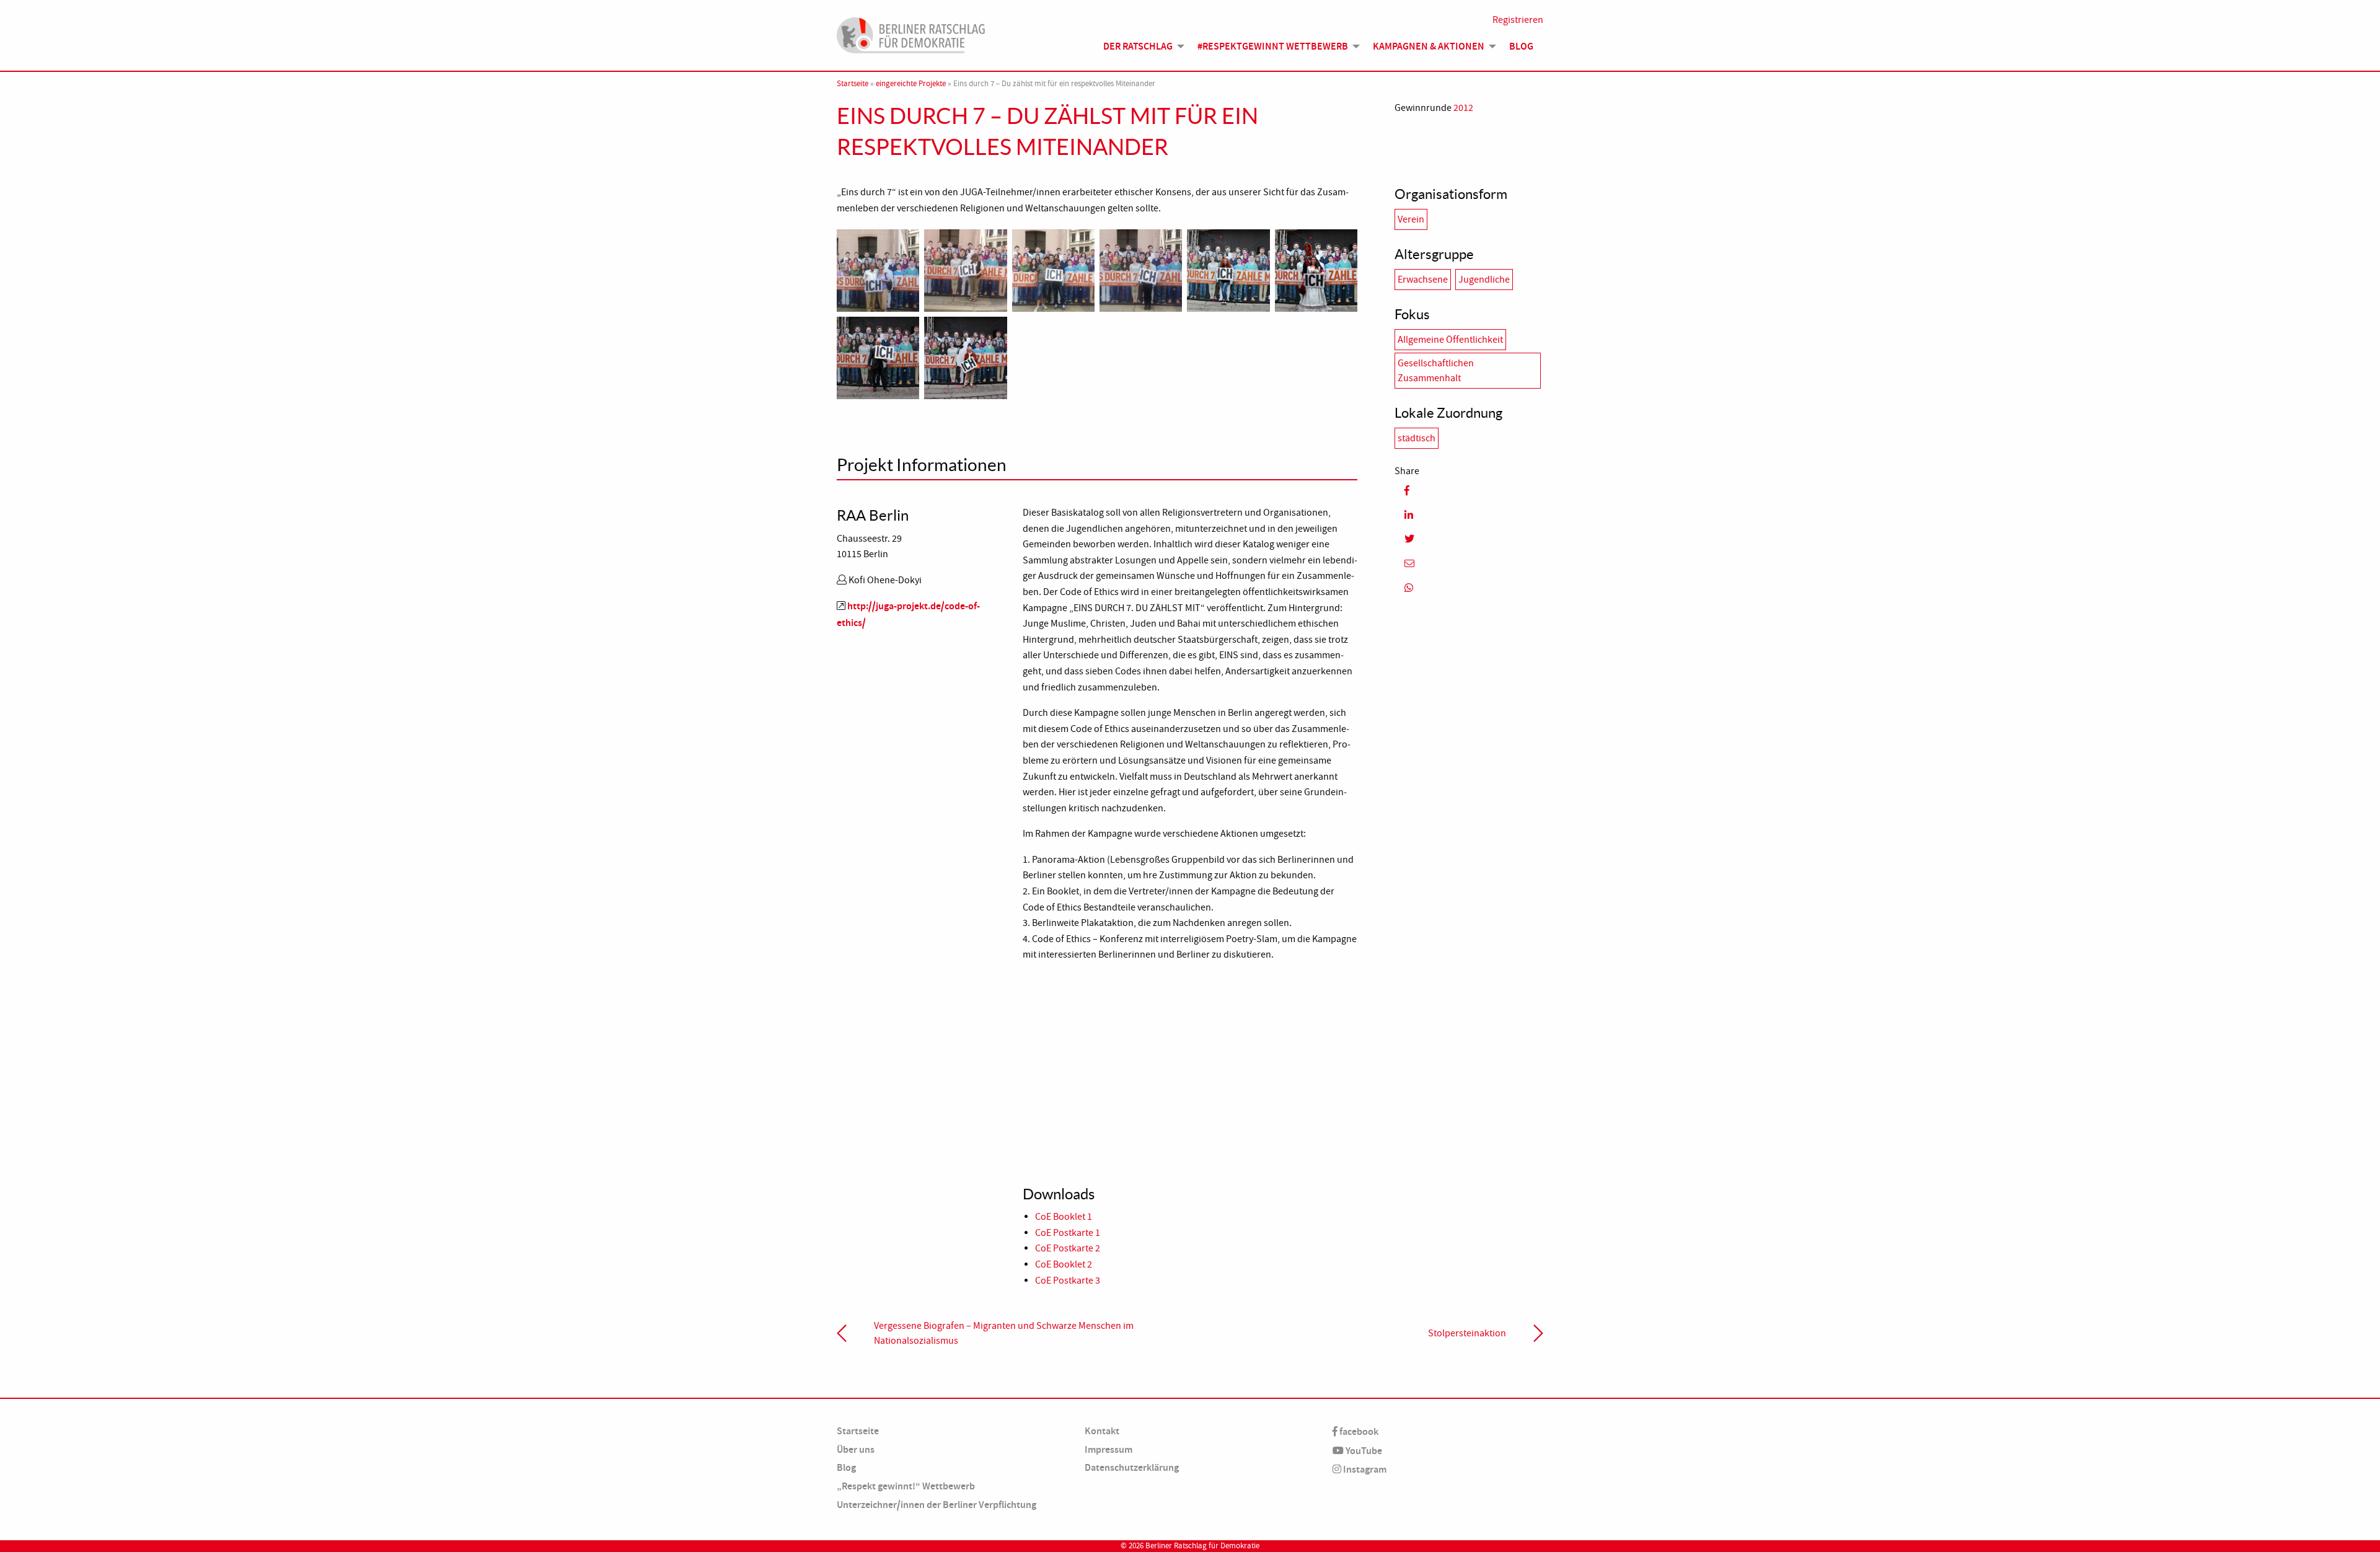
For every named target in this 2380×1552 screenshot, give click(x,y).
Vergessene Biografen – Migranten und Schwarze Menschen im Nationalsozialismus (1004, 1333)
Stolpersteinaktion (1467, 1333)
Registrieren (1518, 20)
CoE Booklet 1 (1064, 1217)
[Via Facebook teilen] (1469, 491)
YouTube (1363, 1451)
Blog (1521, 46)
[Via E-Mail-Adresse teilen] (1469, 564)
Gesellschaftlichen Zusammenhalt (1436, 371)
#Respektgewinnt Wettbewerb (1273, 46)
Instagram (1364, 1469)
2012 (1463, 108)
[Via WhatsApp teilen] (1469, 588)
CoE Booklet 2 (1064, 1264)
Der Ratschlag (1138, 46)
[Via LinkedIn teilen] (1469, 515)
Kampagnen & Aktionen (1429, 46)
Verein (1411, 219)
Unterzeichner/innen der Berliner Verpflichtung (937, 1505)
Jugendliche (1484, 280)
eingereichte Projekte (911, 84)
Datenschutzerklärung (1132, 1467)
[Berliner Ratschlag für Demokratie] (911, 33)
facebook (1358, 1431)
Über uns (856, 1449)
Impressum (1108, 1449)
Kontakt (1102, 1431)
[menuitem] (1140, 46)
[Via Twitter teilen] (1469, 539)
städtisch (1417, 438)
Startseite (853, 84)
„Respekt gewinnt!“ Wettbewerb (906, 1486)
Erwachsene (1423, 280)
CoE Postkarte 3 (1068, 1281)
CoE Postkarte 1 (1068, 1233)
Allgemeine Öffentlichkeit (1450, 340)
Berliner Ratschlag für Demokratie (1202, 1546)
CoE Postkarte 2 (1068, 1248)
